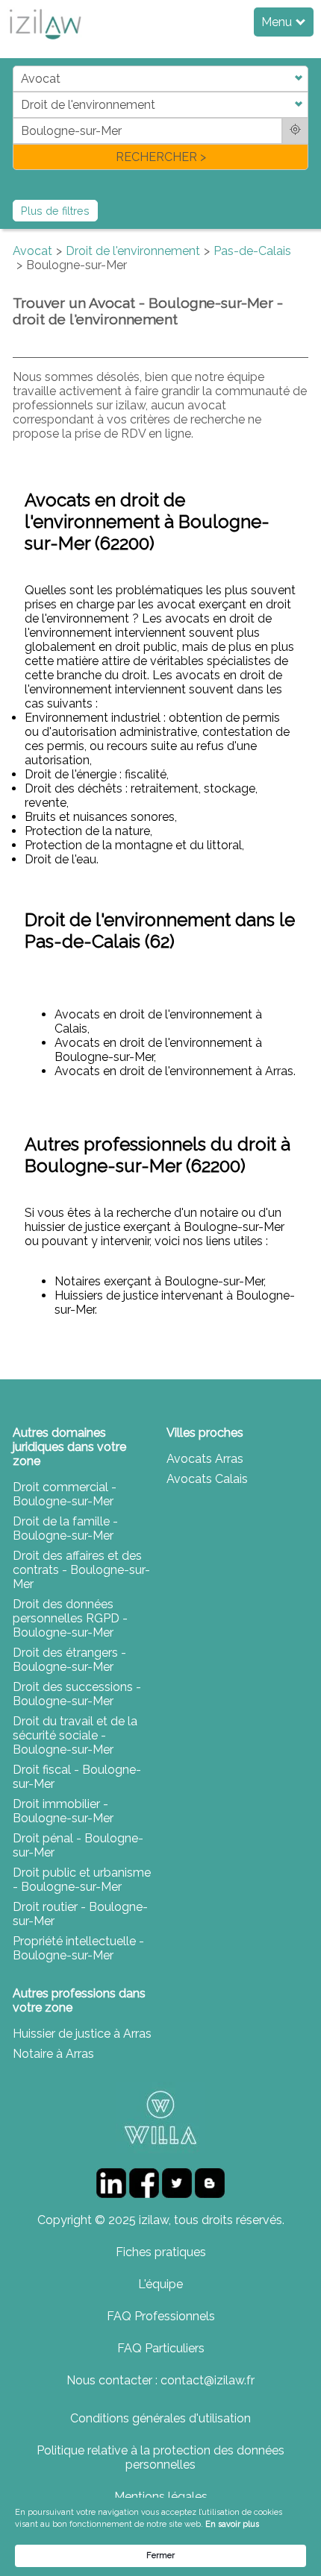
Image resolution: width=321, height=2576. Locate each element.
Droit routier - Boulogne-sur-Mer (80, 1914)
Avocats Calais (207, 1479)
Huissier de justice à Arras (82, 2034)
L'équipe (160, 2284)
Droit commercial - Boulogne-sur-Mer (65, 1494)
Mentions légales (161, 2497)
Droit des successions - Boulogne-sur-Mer (77, 1694)
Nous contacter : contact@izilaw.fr (160, 2380)
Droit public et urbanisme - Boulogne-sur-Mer (82, 1880)
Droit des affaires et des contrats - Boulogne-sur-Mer (81, 1570)
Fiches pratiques (161, 2252)
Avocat (32, 251)
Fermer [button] (160, 2555)
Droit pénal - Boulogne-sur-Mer (78, 1845)
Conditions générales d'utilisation (160, 2418)
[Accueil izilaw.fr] (45, 44)
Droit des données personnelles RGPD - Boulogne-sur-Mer (70, 1618)
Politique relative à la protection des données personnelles (160, 2457)
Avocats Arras (205, 1459)
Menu (278, 22)
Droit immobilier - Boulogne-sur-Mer (63, 1811)
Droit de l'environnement (133, 251)
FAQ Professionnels (161, 2316)
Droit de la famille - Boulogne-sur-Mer (65, 1528)
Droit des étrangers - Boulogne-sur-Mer (69, 1660)
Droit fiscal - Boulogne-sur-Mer (77, 1777)
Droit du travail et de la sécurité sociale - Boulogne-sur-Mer (75, 1735)
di (18, 117)
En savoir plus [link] (232, 2524)
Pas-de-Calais (252, 251)
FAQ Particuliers (161, 2348)
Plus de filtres (55, 211)
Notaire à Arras (53, 2054)
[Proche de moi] (295, 131)
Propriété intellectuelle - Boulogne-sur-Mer (78, 1948)
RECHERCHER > (161, 157)
